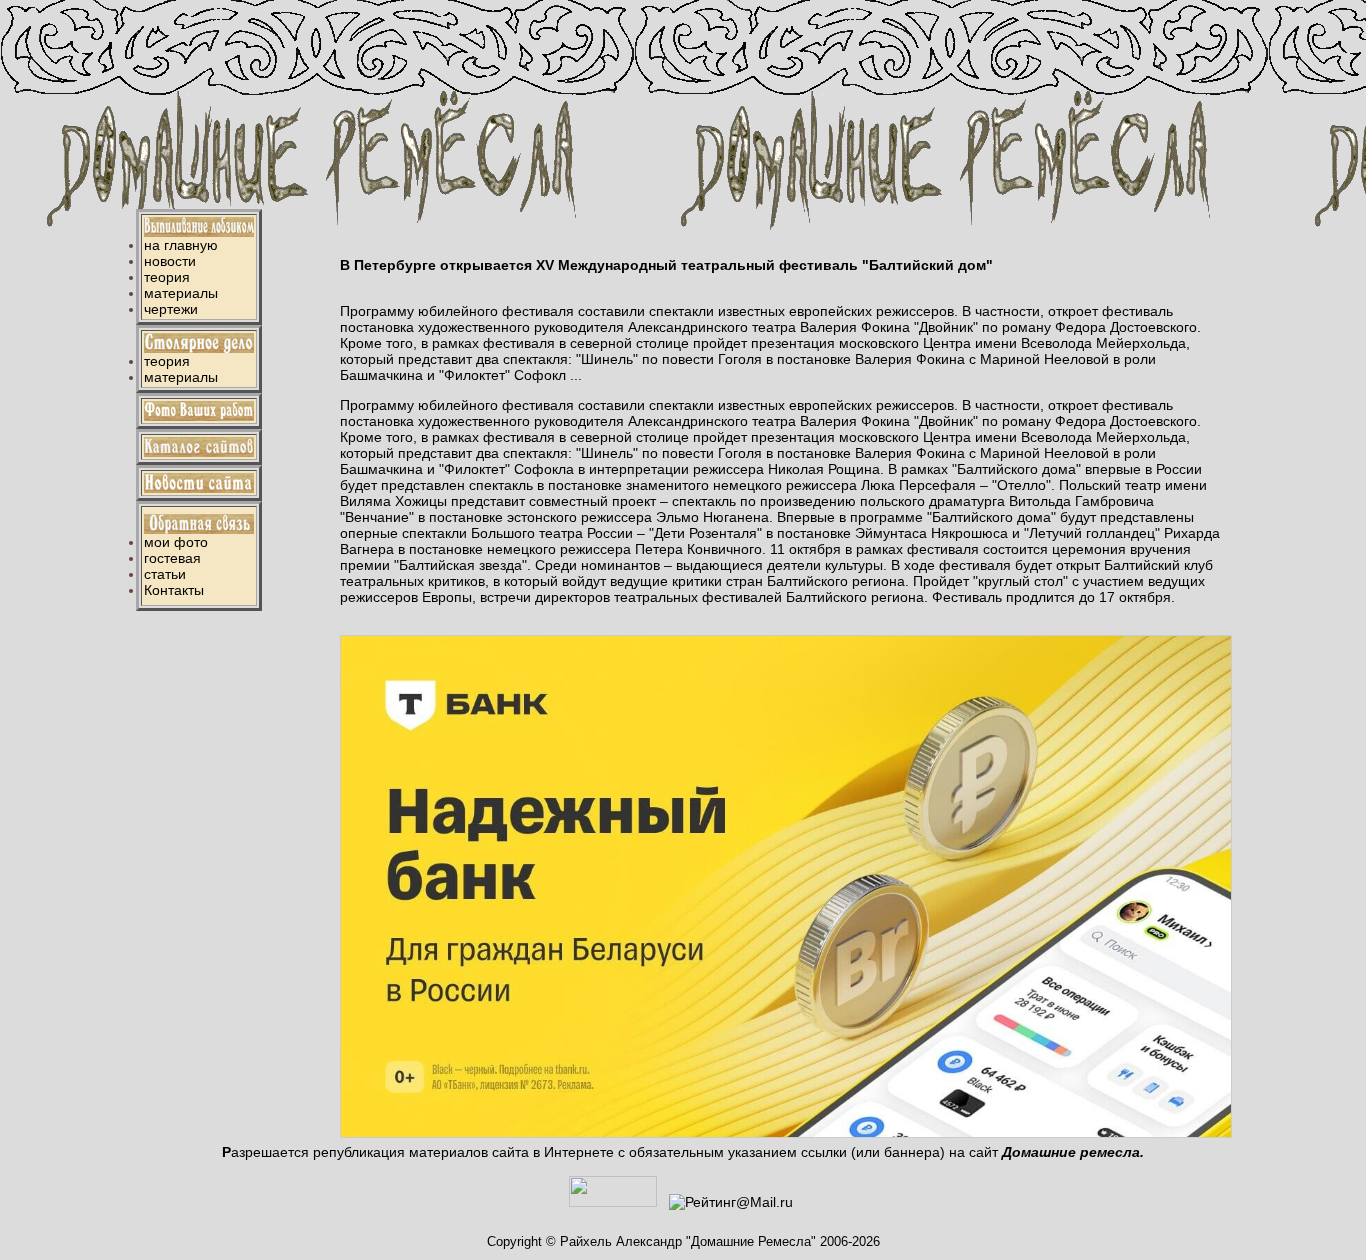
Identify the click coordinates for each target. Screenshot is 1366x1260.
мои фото (176, 542)
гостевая (172, 558)
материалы (181, 293)
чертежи (171, 309)
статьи (165, 574)
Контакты (174, 590)
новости (170, 261)
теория (167, 277)
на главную (181, 245)
